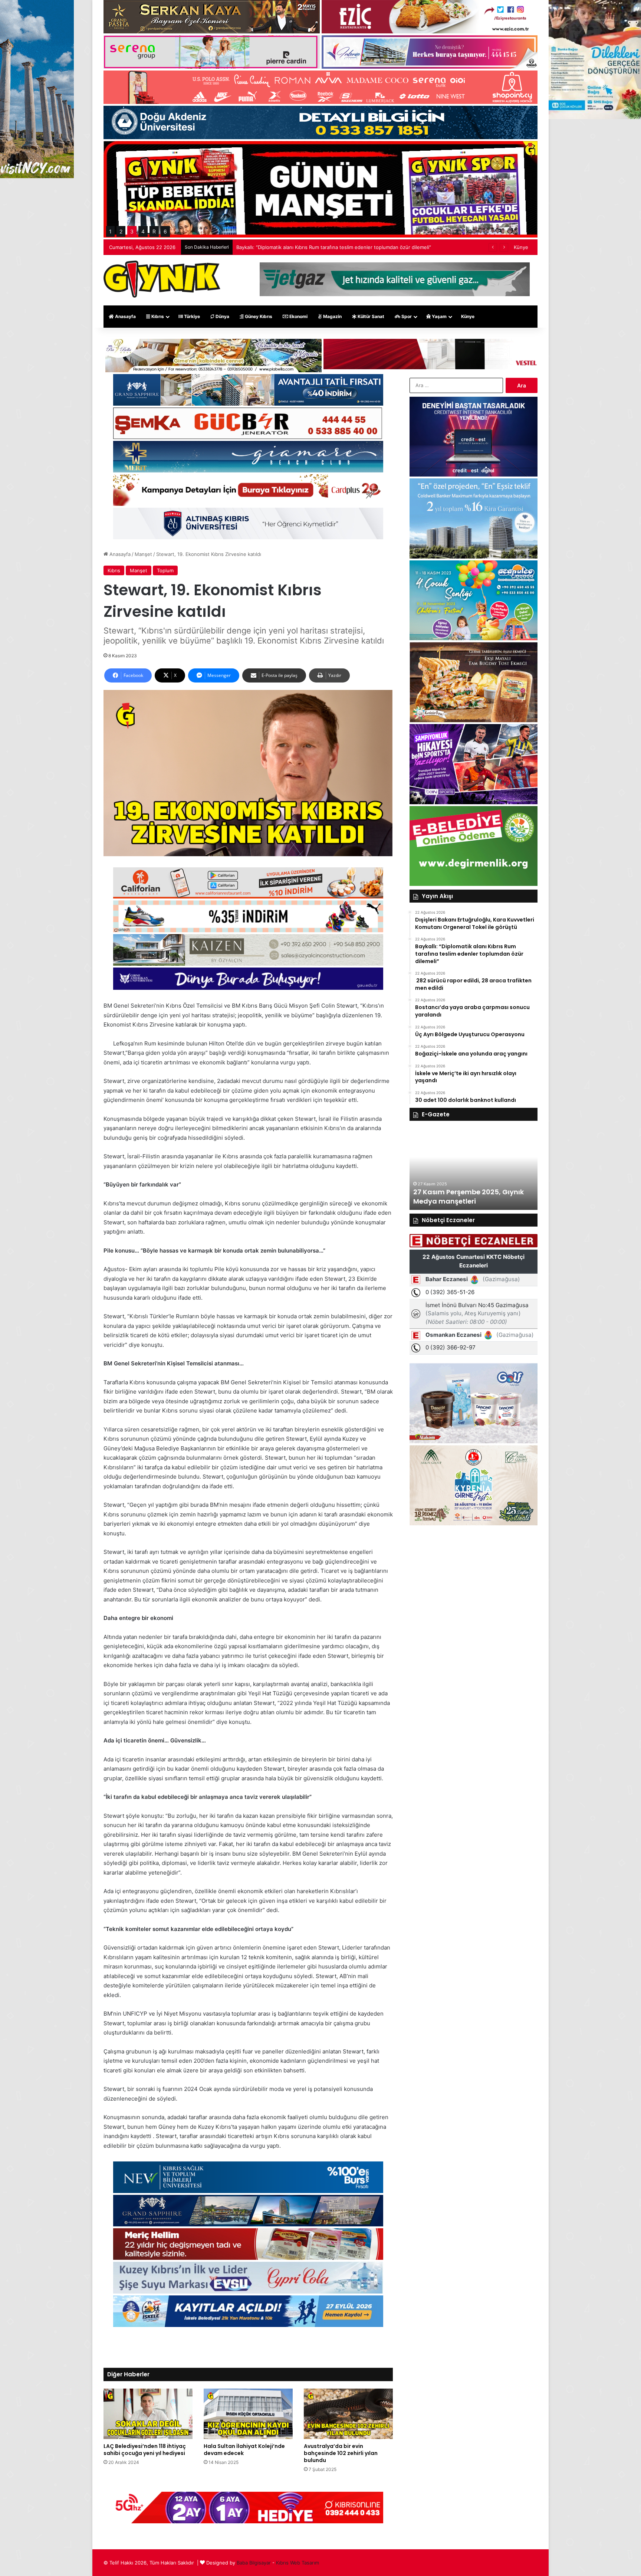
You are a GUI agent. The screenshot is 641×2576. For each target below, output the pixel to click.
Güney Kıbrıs (258, 316)
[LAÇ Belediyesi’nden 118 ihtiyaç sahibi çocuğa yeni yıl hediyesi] (148, 2414)
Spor (406, 316)
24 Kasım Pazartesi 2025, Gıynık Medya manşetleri (468, 1197)
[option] (474, 1169)
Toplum (165, 570)
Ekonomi (298, 316)
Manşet (143, 554)
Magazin (332, 316)
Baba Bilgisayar (254, 2563)
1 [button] (110, 231)
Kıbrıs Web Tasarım (298, 2563)
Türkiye (191, 316)
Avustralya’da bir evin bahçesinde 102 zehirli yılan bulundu (341, 2453)
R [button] (154, 231)
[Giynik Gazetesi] (162, 279)
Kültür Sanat (370, 316)
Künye (521, 247)
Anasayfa (125, 316)
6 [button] (165, 231)
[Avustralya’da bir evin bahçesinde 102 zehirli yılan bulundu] (348, 2414)
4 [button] (143, 231)
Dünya (222, 316)
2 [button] (121, 231)
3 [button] (132, 231)
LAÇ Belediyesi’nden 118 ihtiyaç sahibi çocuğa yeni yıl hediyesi (145, 2450)
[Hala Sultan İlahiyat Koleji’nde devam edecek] (248, 2414)
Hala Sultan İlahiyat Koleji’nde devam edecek (244, 2450)
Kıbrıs (157, 316)
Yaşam (439, 316)
